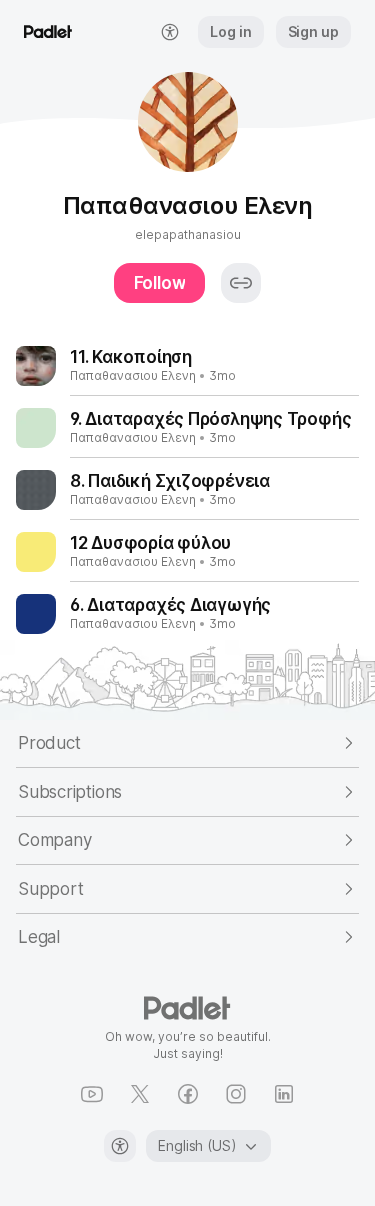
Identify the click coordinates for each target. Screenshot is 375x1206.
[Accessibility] (120, 1146)
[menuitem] (170, 32)
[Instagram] (236, 1094)
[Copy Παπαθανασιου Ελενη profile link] (241, 283)
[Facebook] (188, 1094)
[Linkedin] (284, 1094)
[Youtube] (92, 1094)
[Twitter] (140, 1094)
